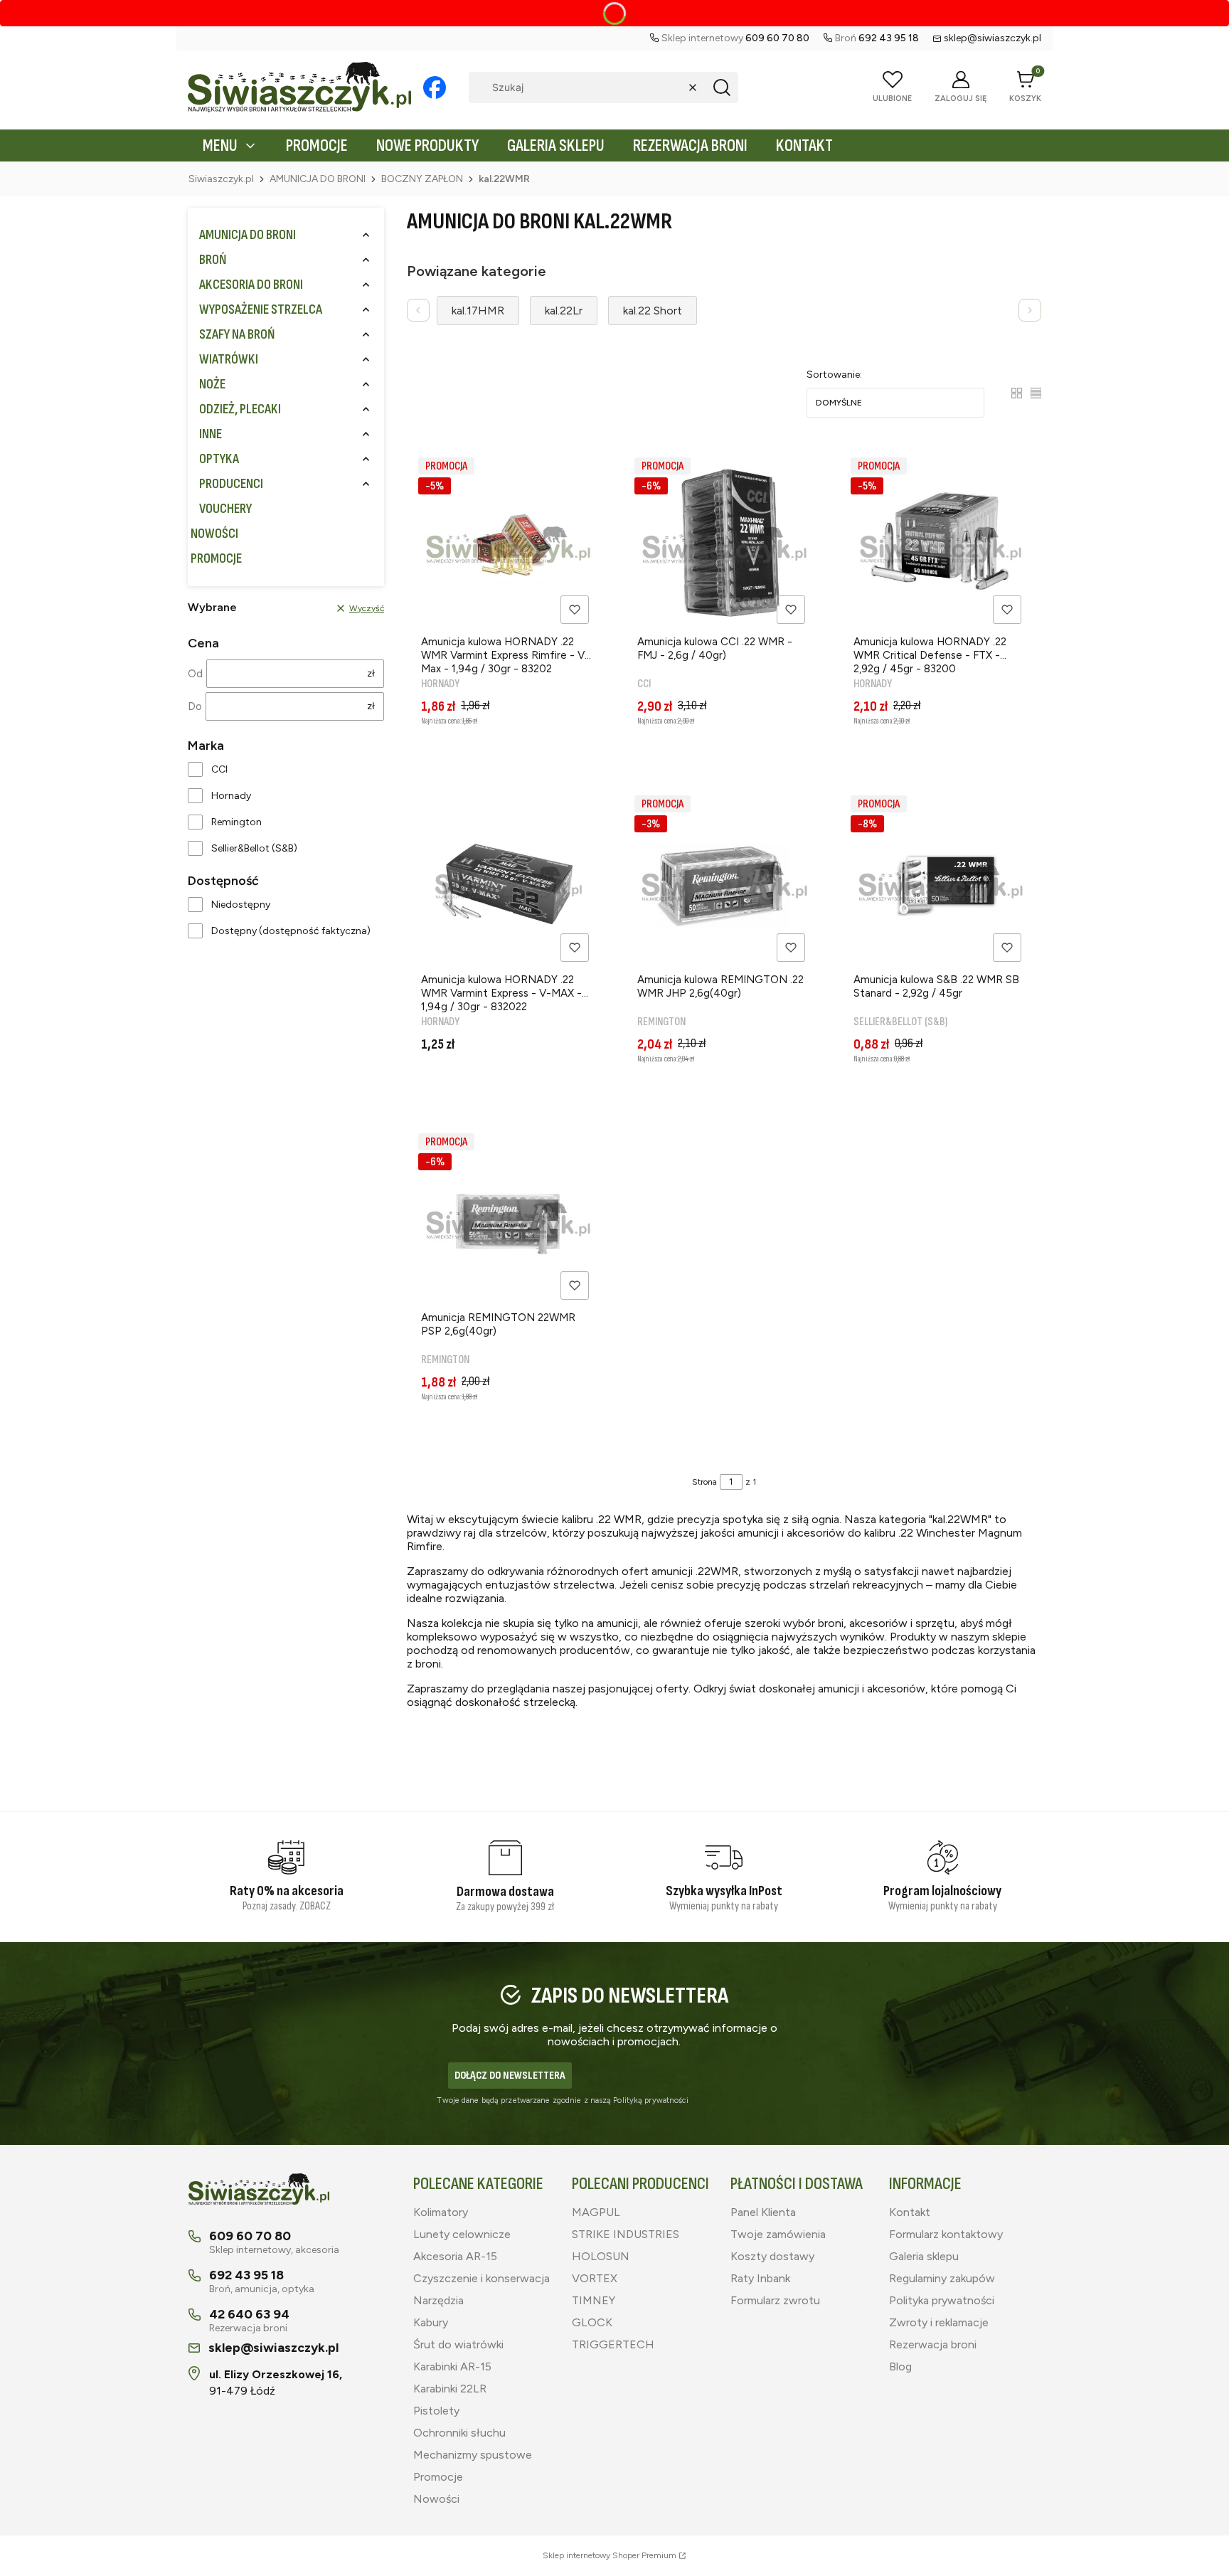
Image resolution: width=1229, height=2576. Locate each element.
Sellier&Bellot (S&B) (254, 848)
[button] (722, 88)
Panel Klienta (763, 2212)
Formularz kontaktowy (946, 2234)
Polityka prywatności (942, 2300)
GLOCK (592, 2322)
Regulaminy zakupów (942, 2278)
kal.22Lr (564, 311)
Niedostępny (241, 905)
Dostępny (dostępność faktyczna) (291, 931)
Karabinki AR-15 (452, 2366)
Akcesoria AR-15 (455, 2256)
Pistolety (436, 2411)
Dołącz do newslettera (510, 2076)
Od (195, 674)
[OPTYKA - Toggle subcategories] (366, 459)
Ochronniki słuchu (459, 2433)
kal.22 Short (653, 311)
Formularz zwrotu (775, 2300)
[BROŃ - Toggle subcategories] (366, 260)
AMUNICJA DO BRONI (318, 179)
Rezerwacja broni (933, 2344)
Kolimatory (441, 2212)
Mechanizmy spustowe (473, 2455)
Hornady (231, 796)
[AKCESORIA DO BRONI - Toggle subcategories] (366, 285)
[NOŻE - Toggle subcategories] (366, 385)
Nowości (436, 2499)
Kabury (431, 2322)
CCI (219, 769)
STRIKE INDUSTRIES (626, 2234)
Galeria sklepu (924, 2256)
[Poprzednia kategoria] (418, 310)
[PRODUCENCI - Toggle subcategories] (366, 484)
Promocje (438, 2477)
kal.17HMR (478, 311)
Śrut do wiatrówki (458, 2344)
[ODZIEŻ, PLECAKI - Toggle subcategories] (366, 409)
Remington (236, 822)
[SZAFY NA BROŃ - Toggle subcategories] (366, 335)
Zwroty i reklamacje (939, 2322)
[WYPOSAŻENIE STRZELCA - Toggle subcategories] (366, 310)
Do (195, 706)
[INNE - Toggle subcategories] (366, 434)
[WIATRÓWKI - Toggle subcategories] (366, 360)
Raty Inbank (760, 2278)
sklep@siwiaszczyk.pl (993, 38)
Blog (900, 2366)
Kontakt (910, 2212)
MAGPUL (596, 2212)
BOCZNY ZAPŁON (422, 179)
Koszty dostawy (772, 2256)
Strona (704, 1482)
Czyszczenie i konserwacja (482, 2278)
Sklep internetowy (610, 2555)
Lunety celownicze (462, 2234)
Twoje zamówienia (778, 2234)
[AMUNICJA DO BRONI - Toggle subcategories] (366, 235)
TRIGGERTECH (613, 2344)
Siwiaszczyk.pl (221, 179)
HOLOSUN (601, 2256)
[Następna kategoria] (1030, 310)
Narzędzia (438, 2300)
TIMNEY (594, 2300)
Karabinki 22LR (450, 2389)
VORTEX (595, 2278)
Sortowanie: (834, 375)
